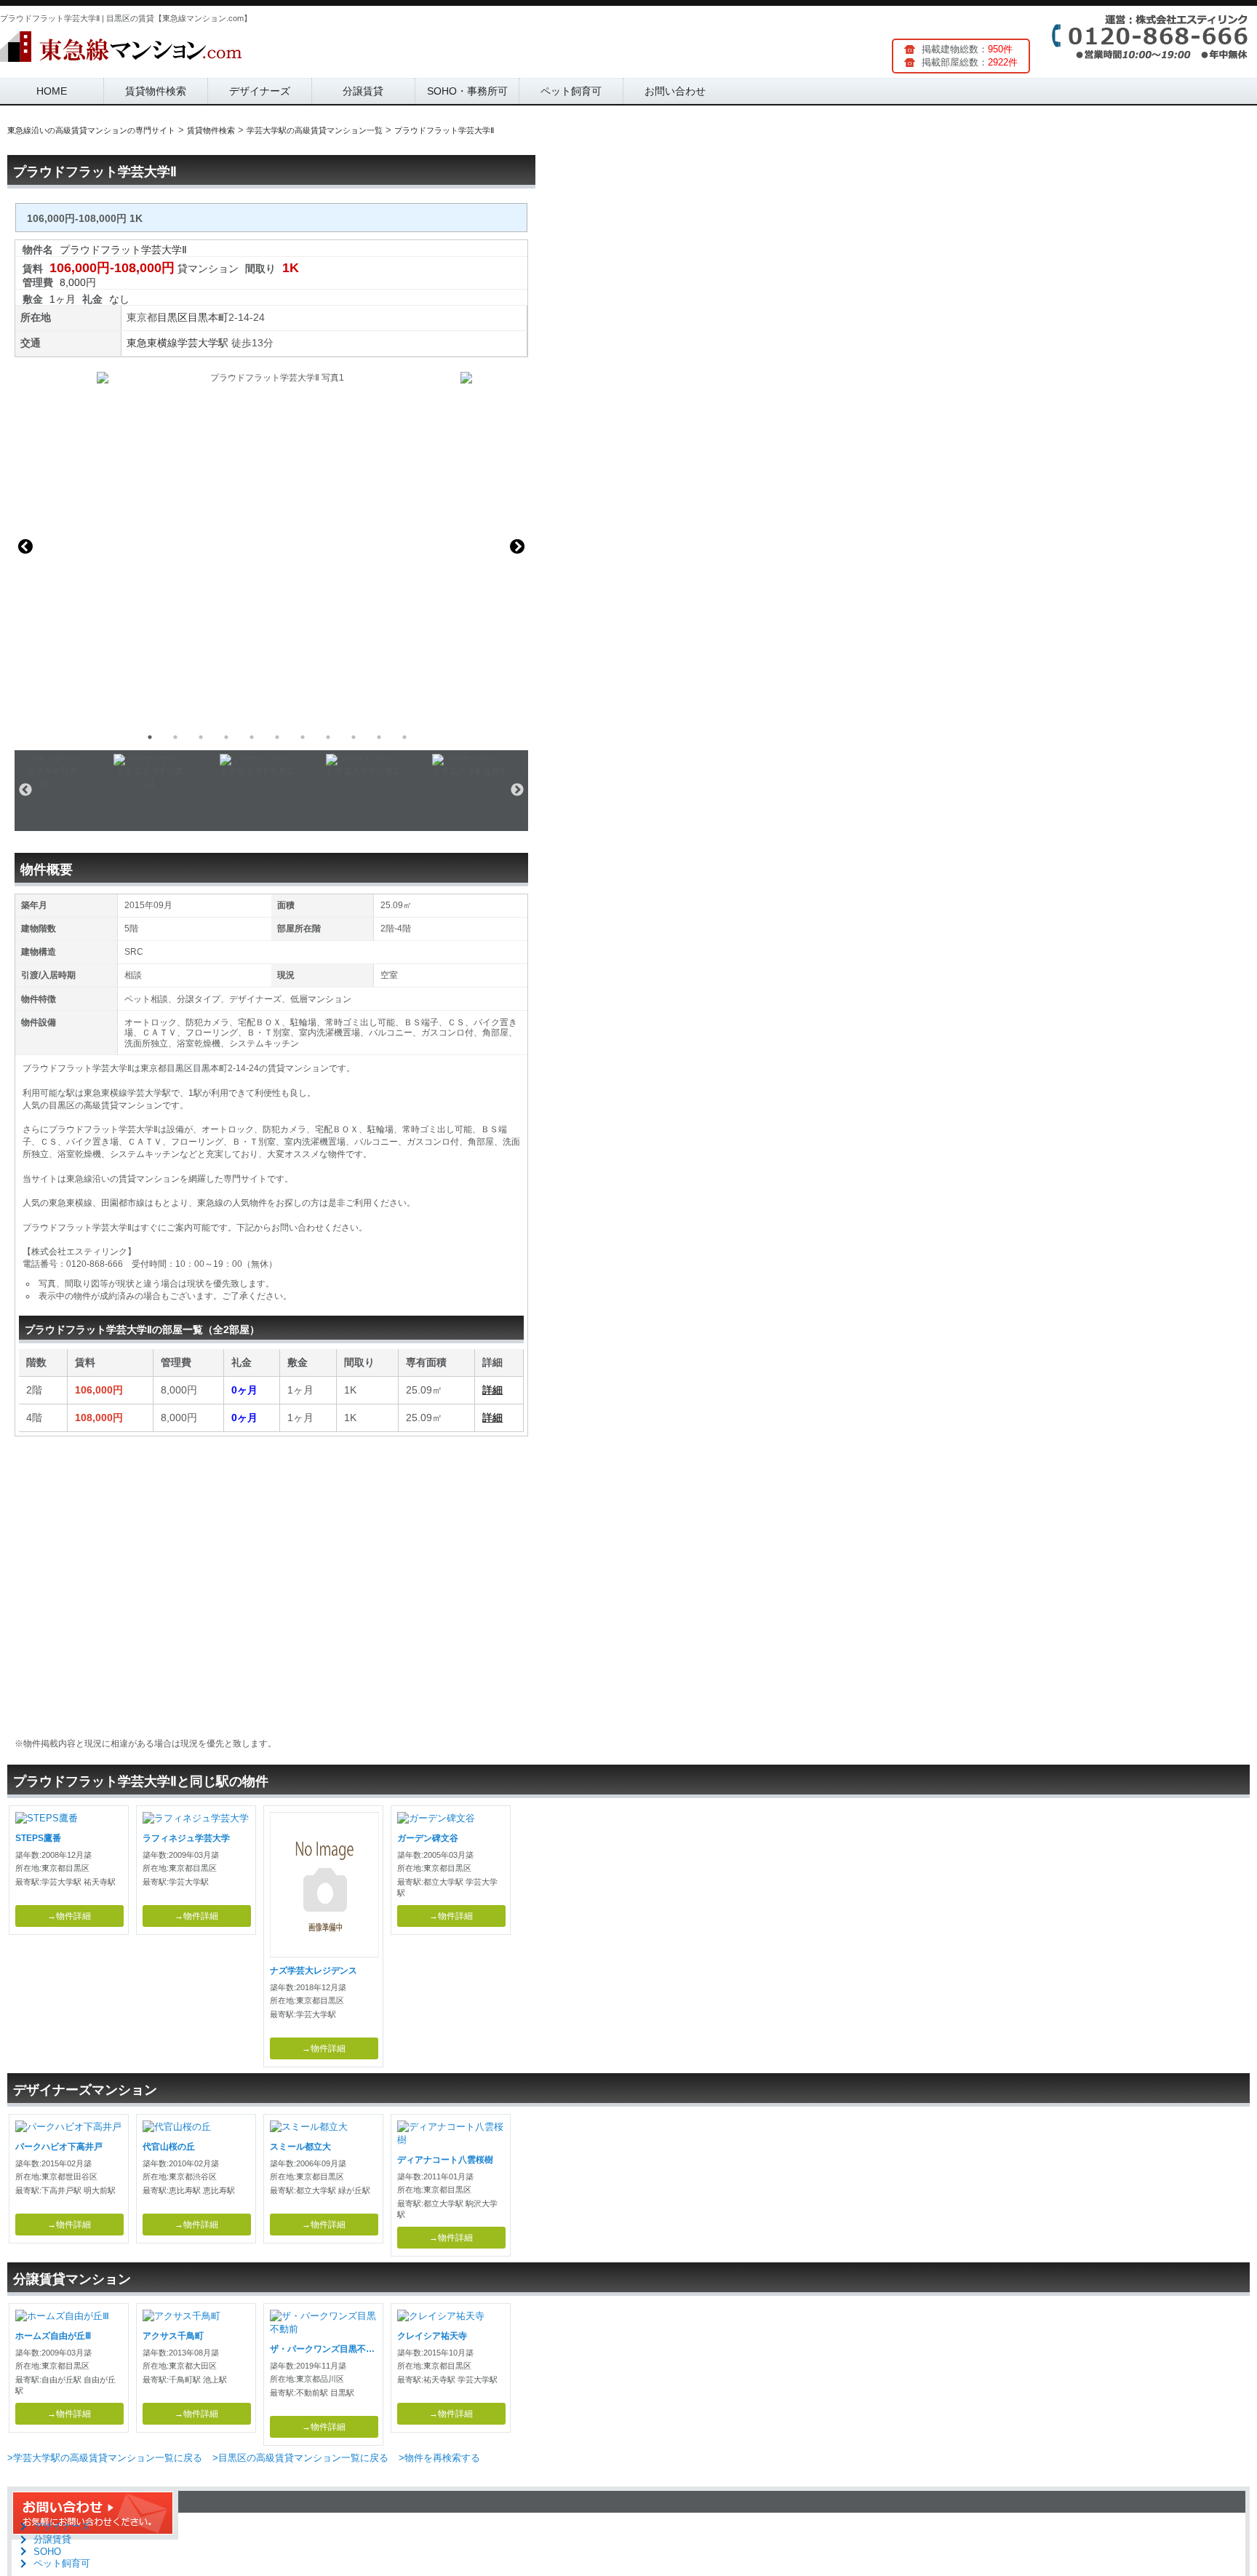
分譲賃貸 (363, 91)
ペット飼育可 (571, 91)
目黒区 (172, 317)
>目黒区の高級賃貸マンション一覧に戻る (300, 2458)
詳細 (492, 1390)
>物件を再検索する (439, 2458)
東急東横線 (152, 343)
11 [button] (404, 737)
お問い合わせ (675, 91)
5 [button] (252, 737)
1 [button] (150, 737)
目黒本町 (208, 317)
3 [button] (201, 737)
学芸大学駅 (203, 343)
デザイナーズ (260, 91)
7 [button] (303, 737)
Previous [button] (25, 546)
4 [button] (226, 737)
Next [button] (517, 546)
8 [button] (328, 737)
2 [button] (175, 737)
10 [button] (379, 737)
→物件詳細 (69, 1916)
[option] (271, 546)
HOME (52, 91)
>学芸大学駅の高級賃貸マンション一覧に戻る (105, 2458)
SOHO (47, 2552)
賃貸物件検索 (156, 91)
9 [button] (354, 737)
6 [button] (277, 737)
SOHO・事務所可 (467, 91)
